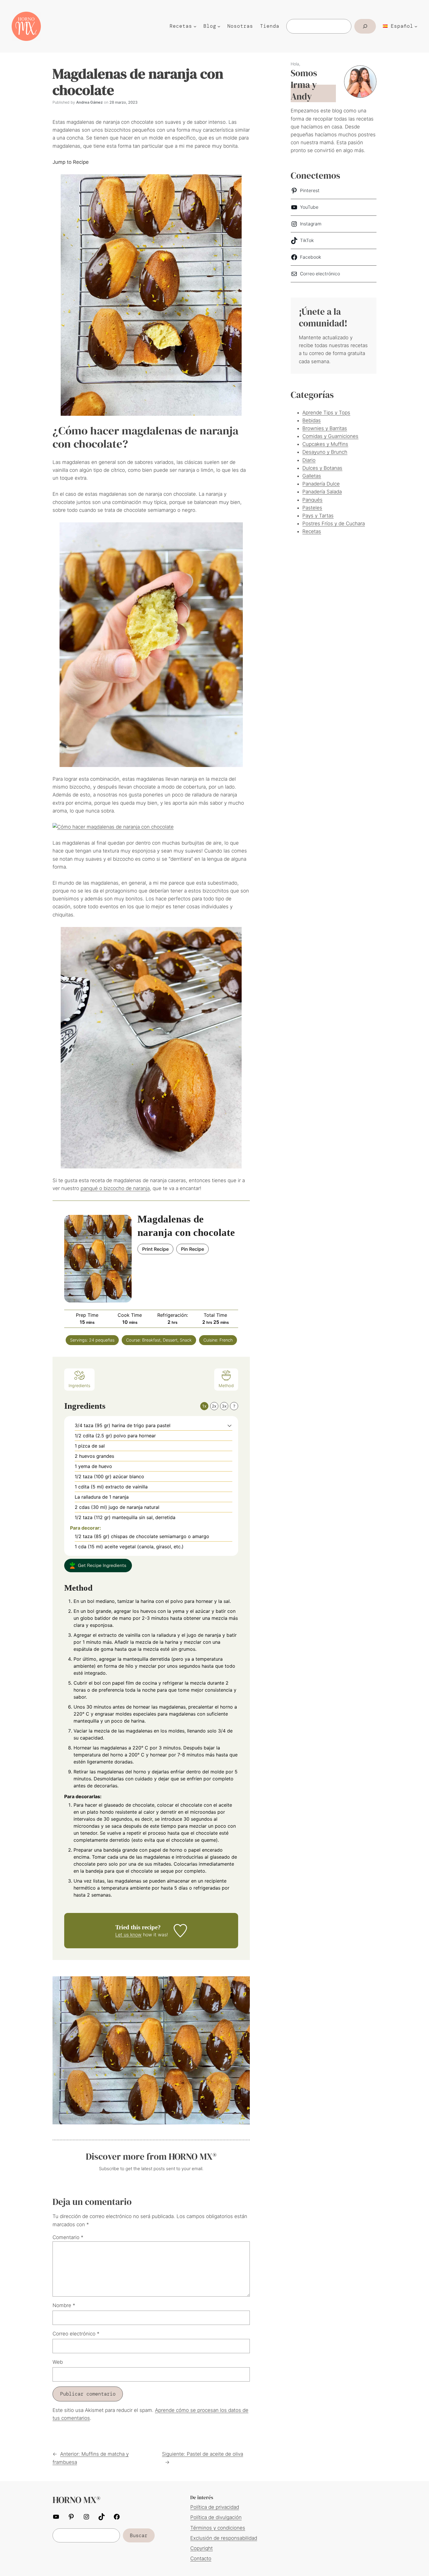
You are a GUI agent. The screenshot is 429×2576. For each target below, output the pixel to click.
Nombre (64, 2305)
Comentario (68, 2237)
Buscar (139, 2535)
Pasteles (312, 508)
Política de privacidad (215, 2507)
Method (226, 1386)
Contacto (201, 2558)
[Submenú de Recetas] (195, 26)
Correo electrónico (76, 2334)
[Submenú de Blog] (219, 26)
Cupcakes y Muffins (325, 444)
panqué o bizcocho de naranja (115, 1188)
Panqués (312, 500)
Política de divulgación (216, 2517)
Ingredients (79, 1386)
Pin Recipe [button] (192, 1249)
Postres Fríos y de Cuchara (334, 523)
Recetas (312, 531)
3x (224, 1406)
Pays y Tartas (318, 516)
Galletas (312, 476)
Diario (309, 460)
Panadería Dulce (321, 484)
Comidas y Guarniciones (330, 436)
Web (58, 2362)
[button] (230, 1425)
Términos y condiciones (218, 2528)
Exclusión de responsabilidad (224, 2538)
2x (214, 1406)
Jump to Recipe (71, 162)
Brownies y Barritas (325, 428)
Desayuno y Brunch (325, 452)
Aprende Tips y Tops (326, 413)
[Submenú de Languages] (416, 26)
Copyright (202, 2548)
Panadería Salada (322, 492)
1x (204, 1406)
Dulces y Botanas (322, 468)
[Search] (365, 26)
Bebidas (312, 420)
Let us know (128, 1935)
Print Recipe (155, 1249)
